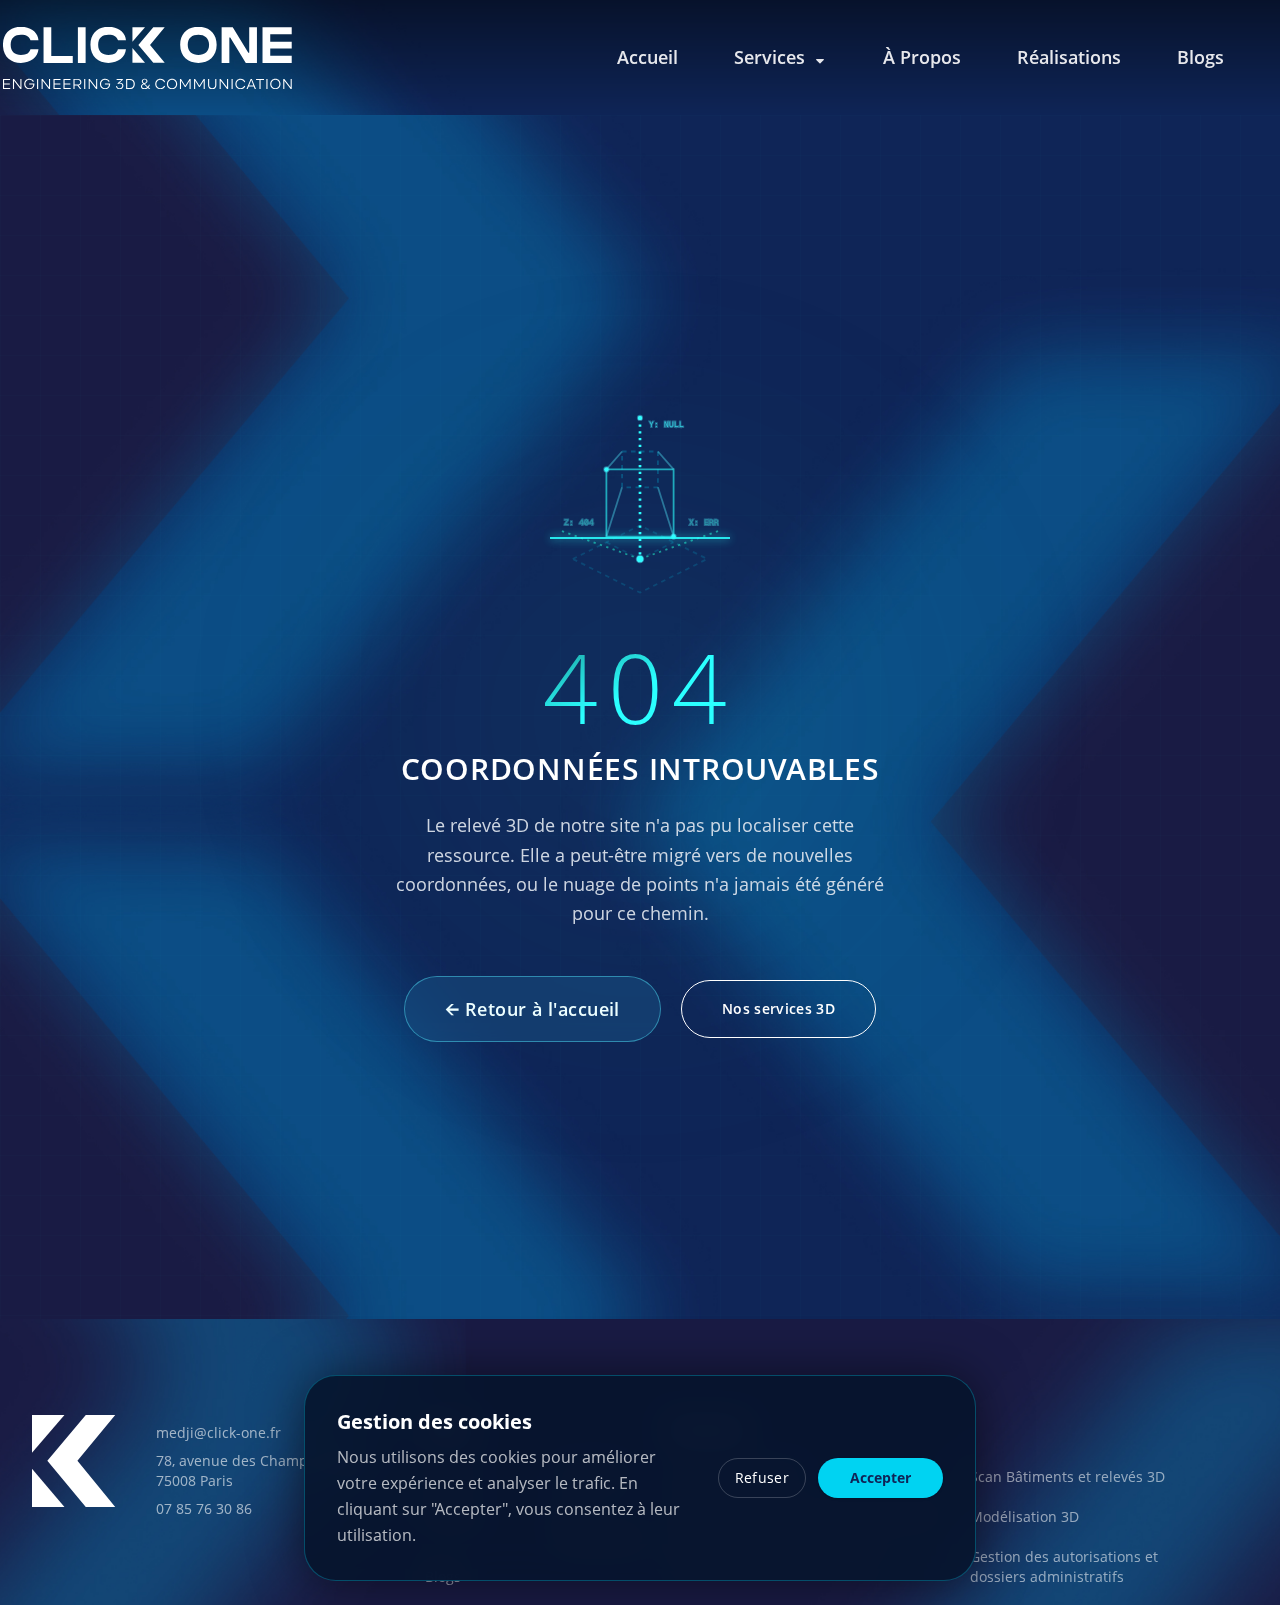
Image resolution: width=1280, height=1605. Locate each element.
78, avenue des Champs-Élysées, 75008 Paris (264, 1470)
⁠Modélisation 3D (1024, 1516)
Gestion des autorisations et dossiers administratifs (1064, 1566)
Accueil (647, 57)
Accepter (880, 1477)
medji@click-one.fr (218, 1432)
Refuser (762, 1477)
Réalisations (1069, 57)
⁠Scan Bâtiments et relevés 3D (1067, 1476)
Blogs (1200, 57)
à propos (922, 57)
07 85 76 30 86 (204, 1508)
